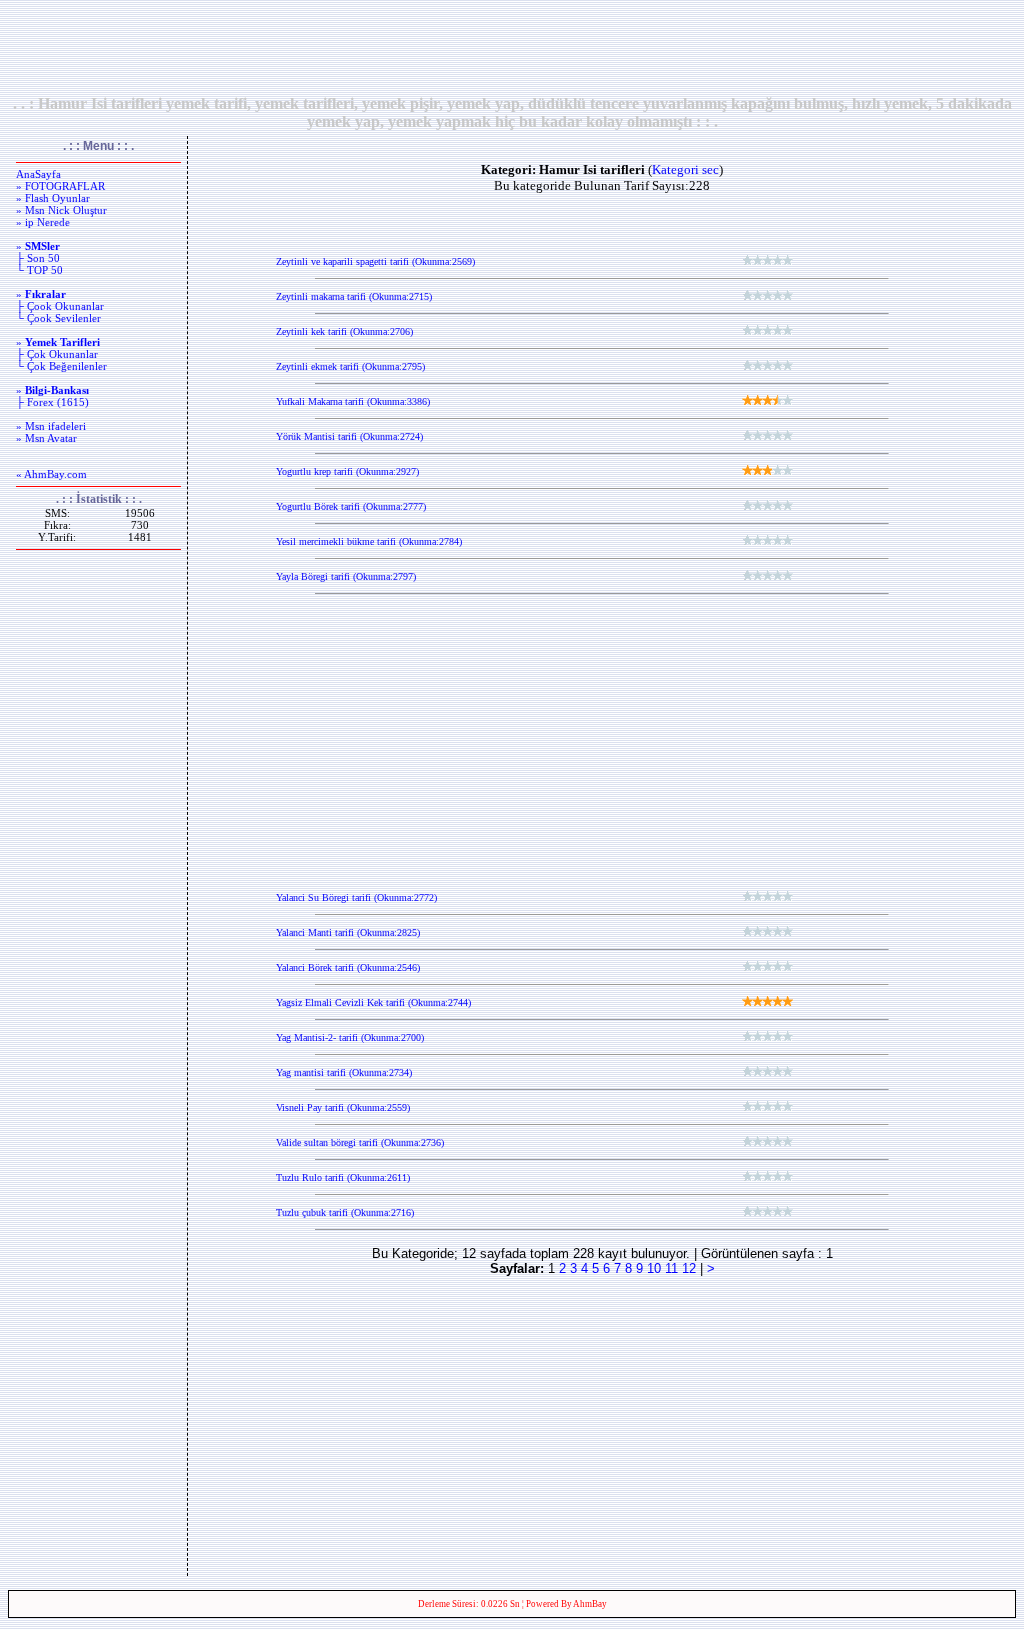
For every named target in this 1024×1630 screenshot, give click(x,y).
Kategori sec (685, 169)
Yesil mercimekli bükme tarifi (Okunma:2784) (369, 541)
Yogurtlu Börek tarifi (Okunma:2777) (351, 506)
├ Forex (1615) (52, 402)
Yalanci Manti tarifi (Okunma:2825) (348, 932)
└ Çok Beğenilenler (61, 366)
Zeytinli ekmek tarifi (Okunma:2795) (350, 366)
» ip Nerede (43, 222)
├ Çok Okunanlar (57, 354)
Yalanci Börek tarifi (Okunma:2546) (348, 967)
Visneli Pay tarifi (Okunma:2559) (343, 1107)
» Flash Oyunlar (53, 198)
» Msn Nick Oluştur (61, 210)
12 (689, 1268)
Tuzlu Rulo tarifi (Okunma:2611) (343, 1177)
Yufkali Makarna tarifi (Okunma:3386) (353, 401)
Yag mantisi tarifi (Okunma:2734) (344, 1072)
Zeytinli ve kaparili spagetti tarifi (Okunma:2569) (375, 261)
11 (671, 1268)
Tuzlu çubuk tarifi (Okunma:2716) (345, 1212)
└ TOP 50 (39, 270)
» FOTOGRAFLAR (60, 186)
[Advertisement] (512, 47)
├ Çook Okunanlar (60, 306)
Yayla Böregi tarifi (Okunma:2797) (346, 576)
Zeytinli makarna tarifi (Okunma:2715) (354, 296)
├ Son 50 (38, 258)
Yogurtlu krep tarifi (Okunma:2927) (347, 471)
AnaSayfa (38, 174)
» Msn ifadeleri (51, 426)
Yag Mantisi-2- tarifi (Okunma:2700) (350, 1037)
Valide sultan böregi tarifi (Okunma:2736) (360, 1142)
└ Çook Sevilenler (58, 318)
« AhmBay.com (51, 474)
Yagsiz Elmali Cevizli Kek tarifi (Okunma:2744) (373, 1002)
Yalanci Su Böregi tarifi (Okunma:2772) (356, 897)
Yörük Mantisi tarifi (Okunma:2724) (349, 436)
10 (654, 1268)
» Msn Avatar (46, 438)
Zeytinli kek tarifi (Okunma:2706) (344, 331)
